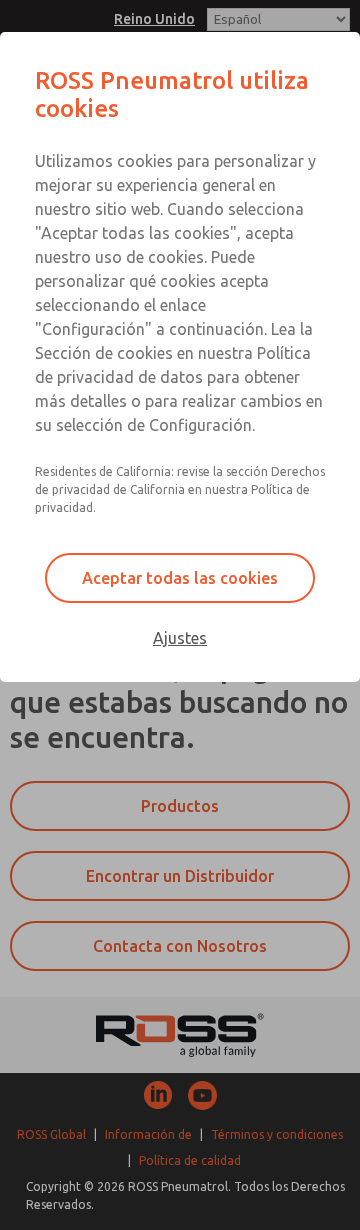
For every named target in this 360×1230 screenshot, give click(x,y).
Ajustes (180, 638)
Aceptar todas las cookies (180, 578)
